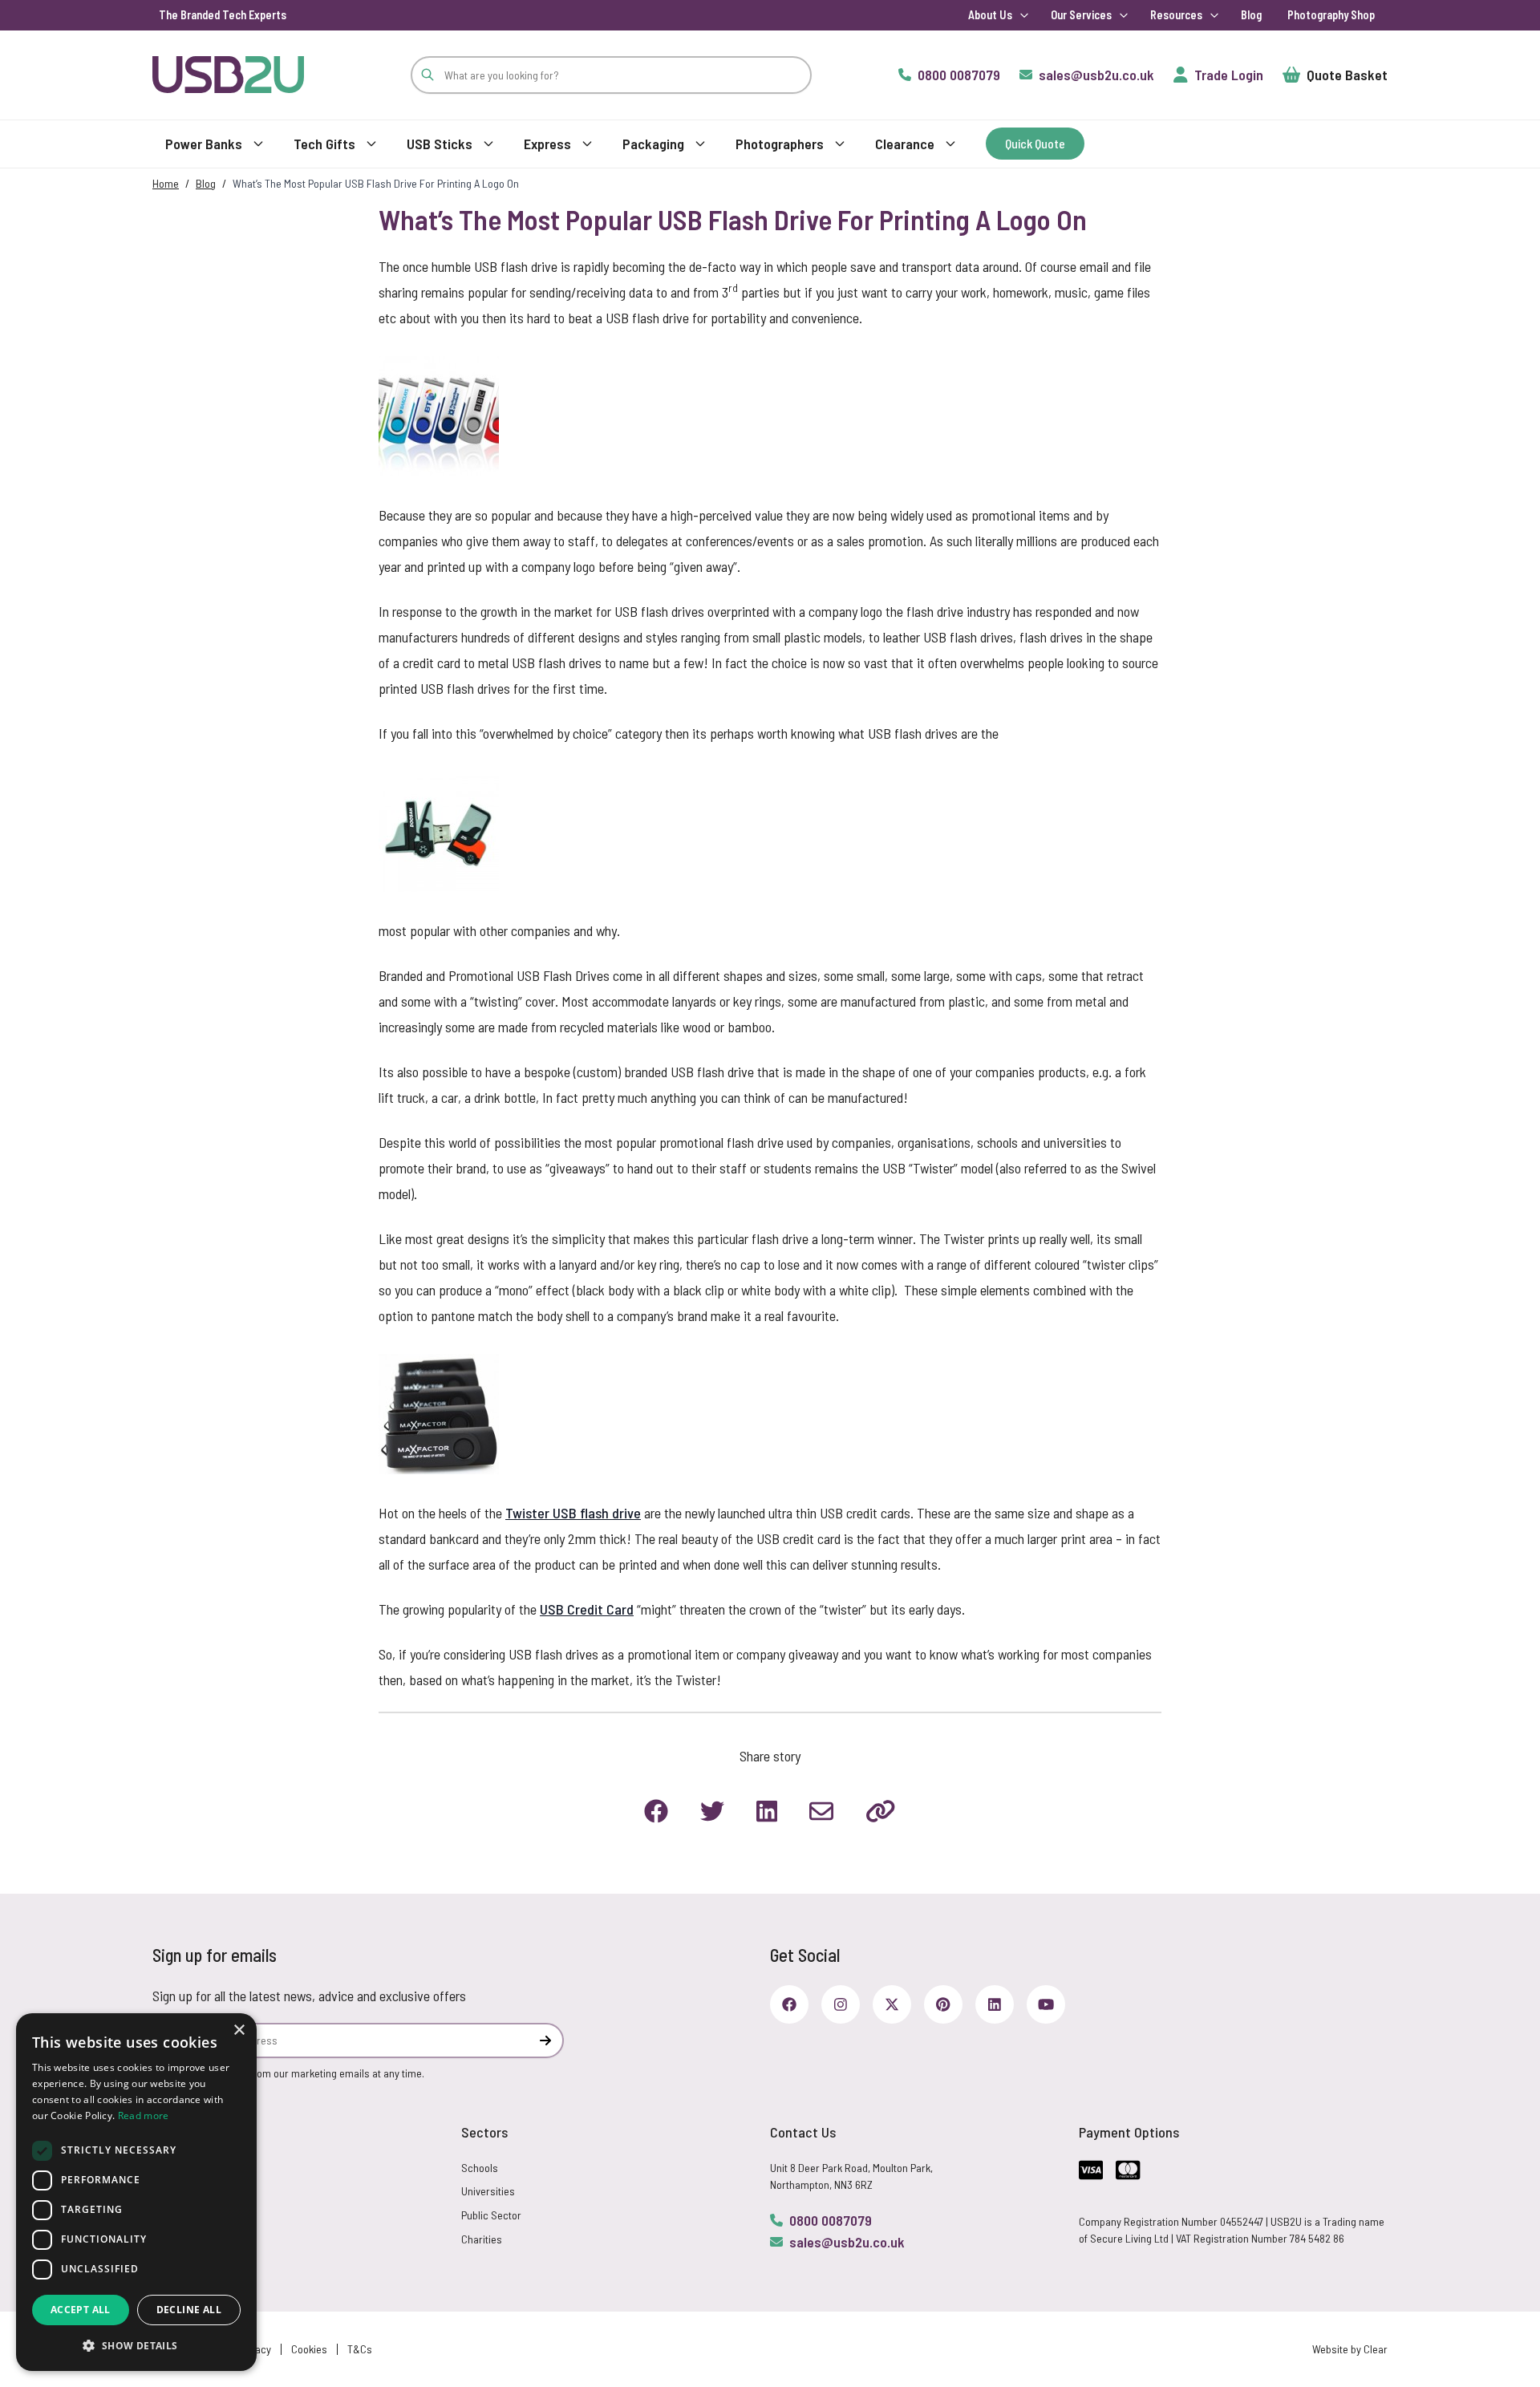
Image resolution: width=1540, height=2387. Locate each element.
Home (166, 183)
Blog (1251, 15)
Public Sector (491, 2215)
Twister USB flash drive (573, 1513)
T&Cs (360, 2349)
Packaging (653, 144)
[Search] (428, 75)
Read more (144, 2115)
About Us (990, 15)
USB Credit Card (587, 1609)
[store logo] (228, 74)
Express (547, 144)
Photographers (780, 144)
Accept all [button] (81, 2310)
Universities (488, 2191)
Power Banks (204, 144)
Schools (480, 2168)
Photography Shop (1331, 15)
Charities (482, 2239)
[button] (136, 2345)
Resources (1176, 15)
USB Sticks (440, 144)
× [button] (239, 2030)
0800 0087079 (831, 2220)
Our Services (1081, 15)
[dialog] (136, 2192)
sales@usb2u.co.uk (847, 2242)
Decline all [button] (189, 2310)
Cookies (309, 2349)
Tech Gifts (324, 144)
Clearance (905, 144)
